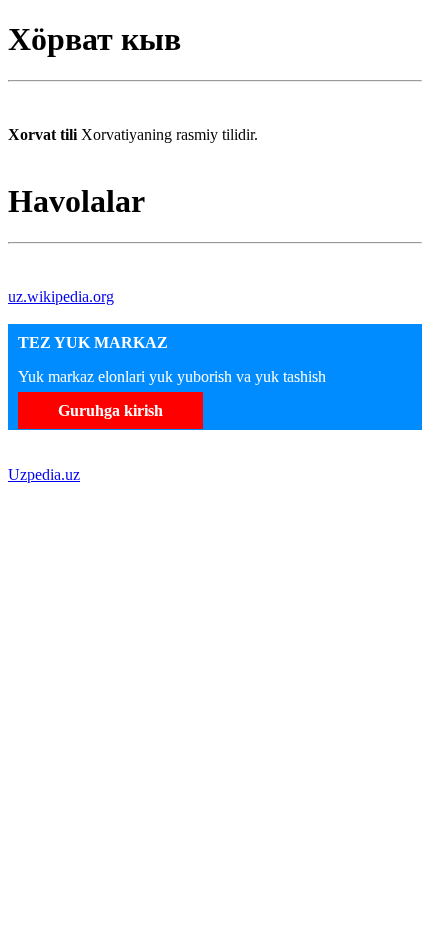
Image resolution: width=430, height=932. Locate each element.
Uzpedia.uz (44, 474)
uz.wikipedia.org (61, 296)
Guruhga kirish (110, 410)
